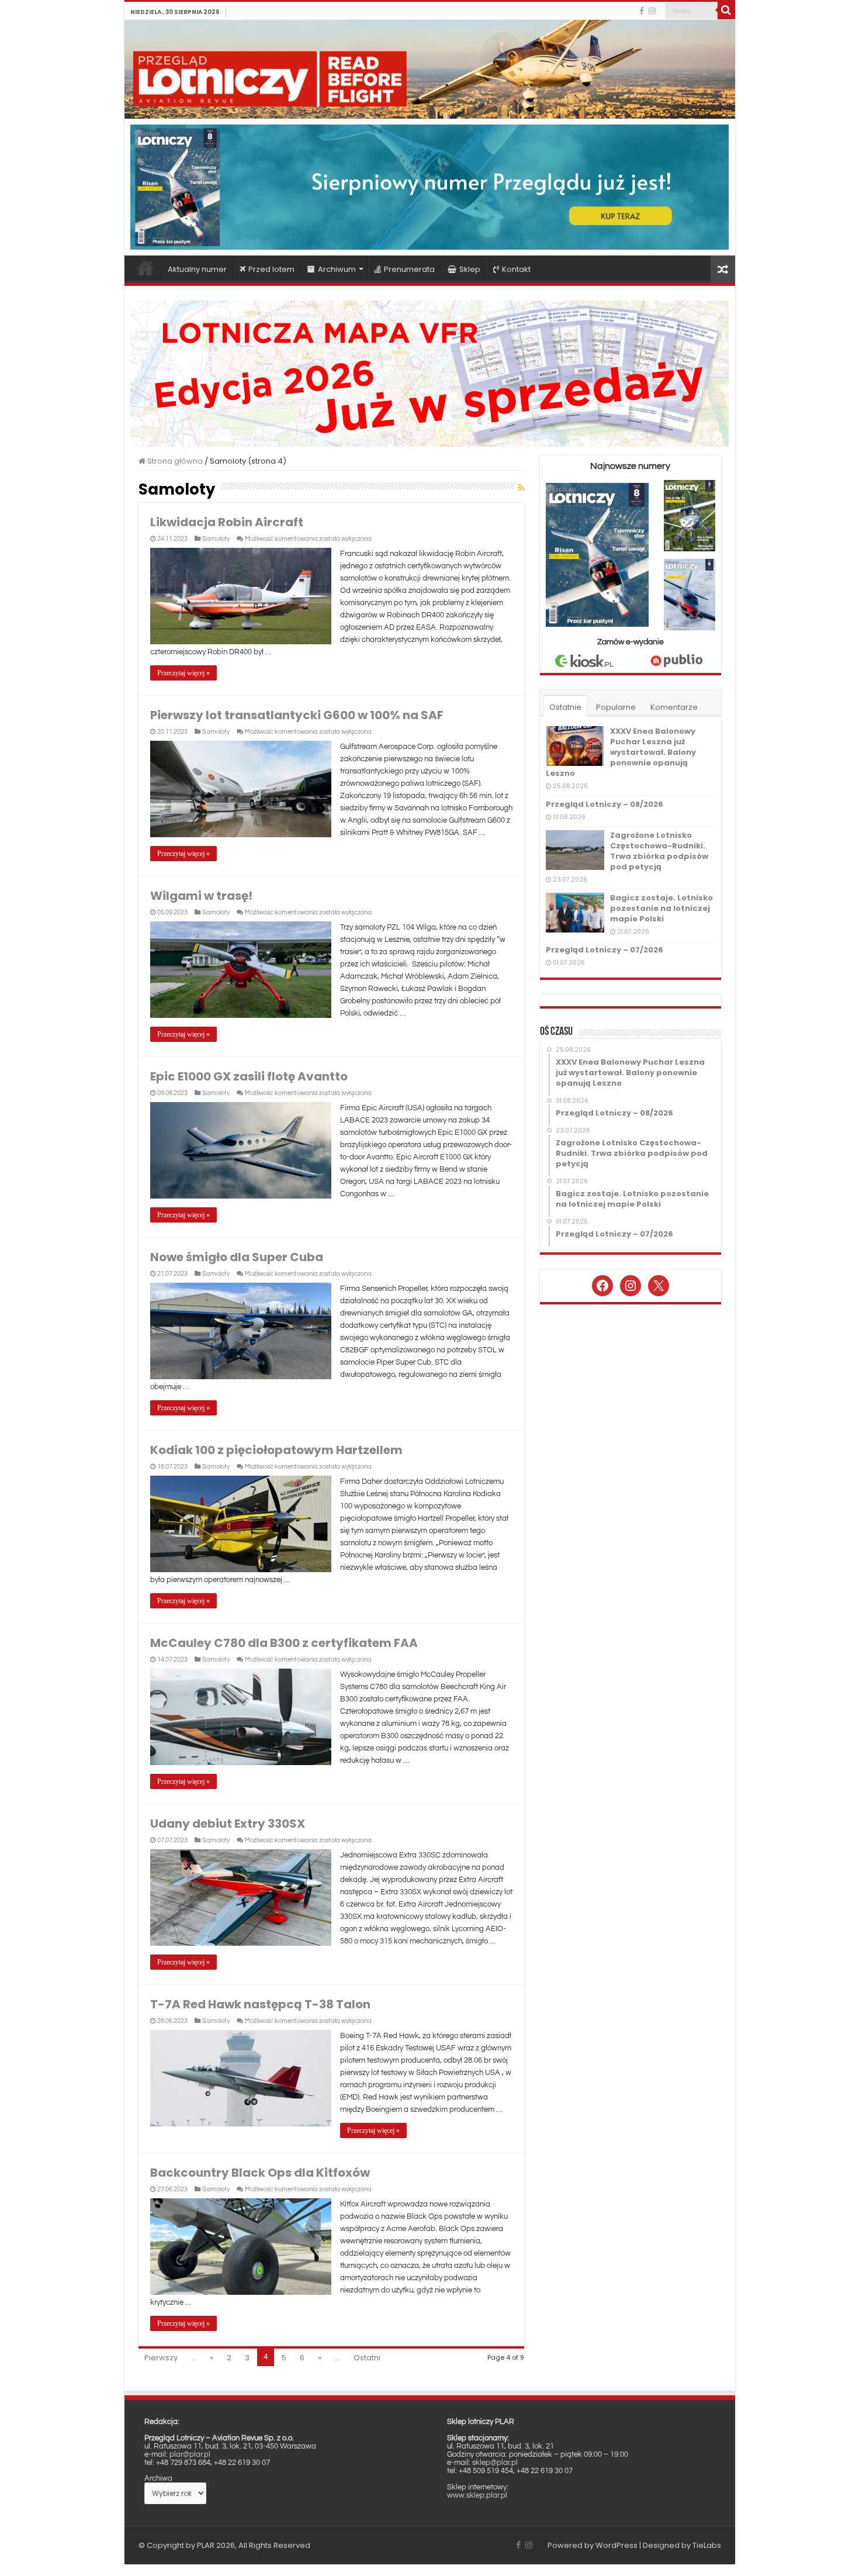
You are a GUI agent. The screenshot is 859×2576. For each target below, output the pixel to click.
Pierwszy (161, 2358)
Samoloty (216, 539)
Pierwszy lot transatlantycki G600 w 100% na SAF (297, 715)
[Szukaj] (726, 11)
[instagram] (652, 11)
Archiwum (337, 269)
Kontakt (516, 269)
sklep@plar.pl (495, 2463)
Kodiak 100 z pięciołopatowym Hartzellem (276, 1450)
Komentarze (674, 707)
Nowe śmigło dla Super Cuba (237, 1257)
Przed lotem (271, 269)
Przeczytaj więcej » (183, 673)
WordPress (616, 2545)
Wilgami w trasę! (201, 896)
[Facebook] (642, 11)
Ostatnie (565, 707)
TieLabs (707, 2545)
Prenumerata (409, 269)
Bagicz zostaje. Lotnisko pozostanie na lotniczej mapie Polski (661, 908)
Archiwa (158, 2478)
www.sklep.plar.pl (477, 2495)
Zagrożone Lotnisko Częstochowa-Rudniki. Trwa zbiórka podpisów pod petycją (659, 851)
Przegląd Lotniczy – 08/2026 (605, 804)
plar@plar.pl (190, 2454)
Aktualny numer (197, 269)
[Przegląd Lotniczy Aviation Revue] (430, 69)
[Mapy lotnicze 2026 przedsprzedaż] (430, 373)
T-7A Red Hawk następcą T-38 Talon (260, 2004)
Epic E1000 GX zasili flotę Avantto (249, 1076)
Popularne (616, 707)
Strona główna (146, 268)
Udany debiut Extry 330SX (228, 1824)
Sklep (470, 269)
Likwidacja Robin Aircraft (227, 522)
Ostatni (367, 2358)
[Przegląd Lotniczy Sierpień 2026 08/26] (430, 187)
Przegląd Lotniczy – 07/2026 (605, 950)
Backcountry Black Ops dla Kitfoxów (260, 2173)
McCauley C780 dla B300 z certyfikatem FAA (284, 1643)
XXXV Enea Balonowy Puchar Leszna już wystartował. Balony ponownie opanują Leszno (621, 752)
